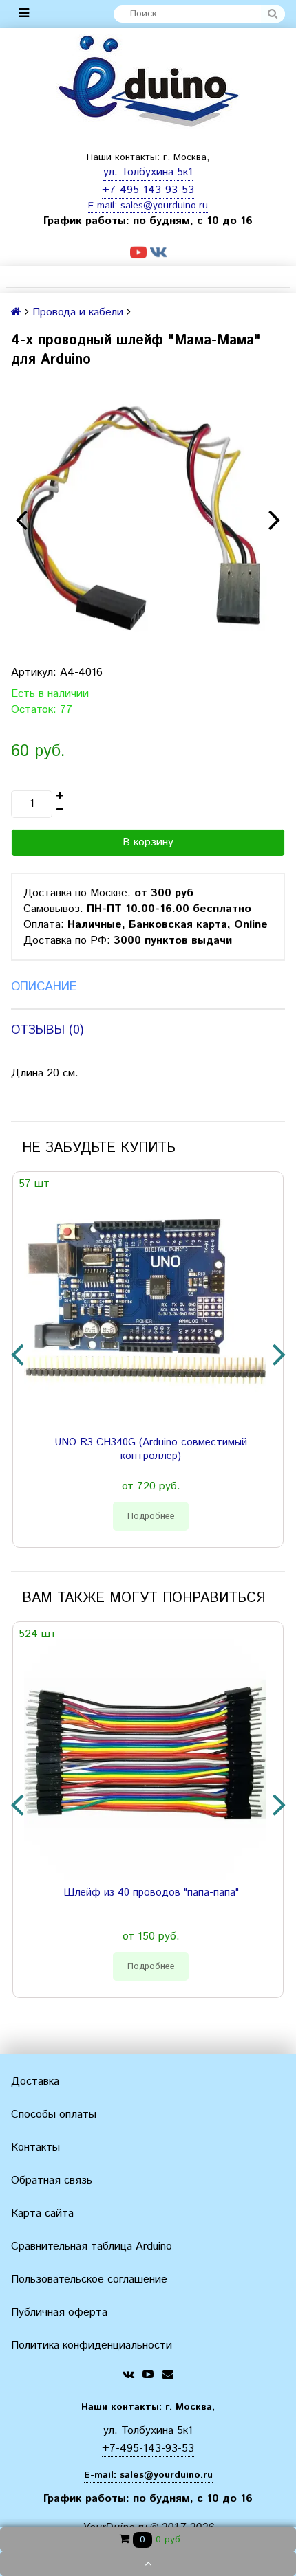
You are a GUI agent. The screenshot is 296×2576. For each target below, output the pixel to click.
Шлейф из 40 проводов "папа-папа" (151, 1893)
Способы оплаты (54, 2114)
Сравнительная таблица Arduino (92, 2246)
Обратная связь (52, 2180)
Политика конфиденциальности (92, 2345)
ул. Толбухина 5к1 (148, 172)
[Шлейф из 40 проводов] (145, 1759)
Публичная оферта (59, 2312)
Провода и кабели (78, 312)
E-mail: (104, 206)
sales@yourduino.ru (164, 206)
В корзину (148, 842)
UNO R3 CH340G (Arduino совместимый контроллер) (151, 1450)
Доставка (35, 2081)
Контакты (35, 2147)
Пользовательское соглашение (89, 2279)
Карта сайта (42, 2213)
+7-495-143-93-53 (148, 190)
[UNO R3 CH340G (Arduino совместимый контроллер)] (145, 1309)
